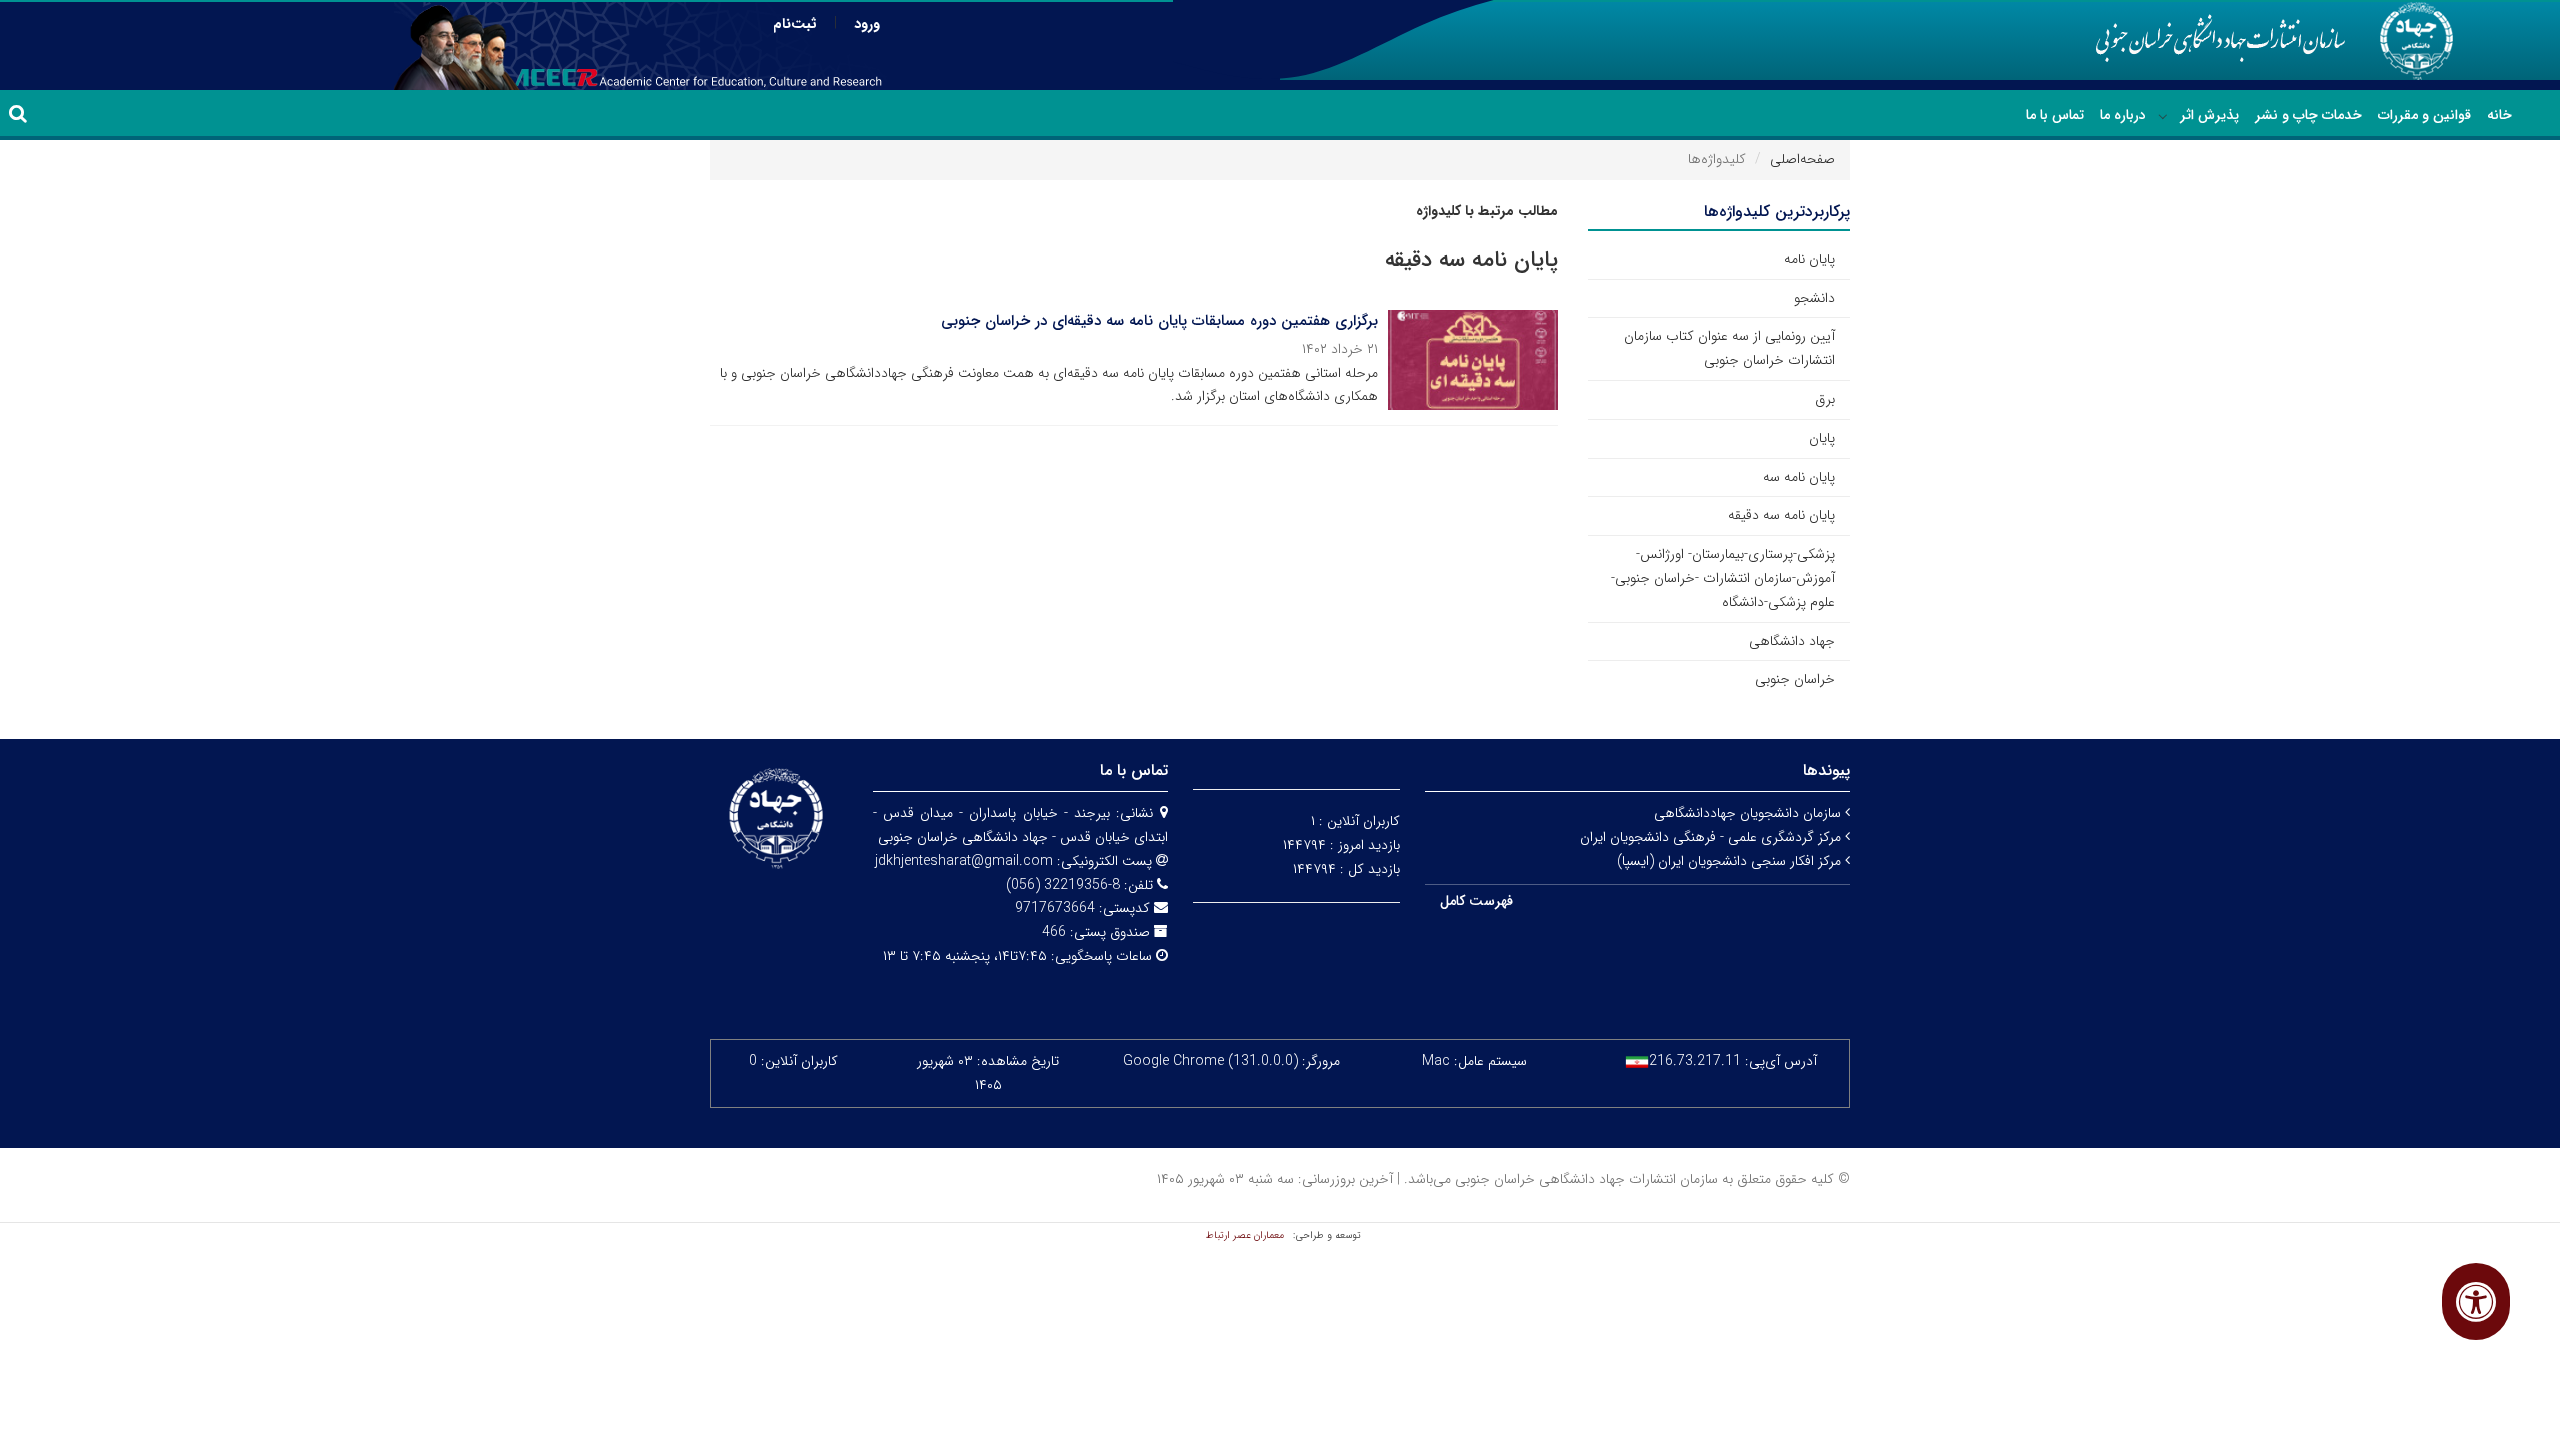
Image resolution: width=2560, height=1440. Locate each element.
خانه (2499, 115)
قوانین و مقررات (2424, 115)
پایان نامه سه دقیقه (1781, 515)
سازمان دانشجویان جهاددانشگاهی (1749, 813)
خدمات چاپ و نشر (2308, 115)
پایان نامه (1809, 259)
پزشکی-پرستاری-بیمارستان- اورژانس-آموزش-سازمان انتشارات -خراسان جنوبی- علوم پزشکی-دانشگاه (1723, 578)
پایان (1822, 438)
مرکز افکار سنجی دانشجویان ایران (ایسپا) (1731, 861)
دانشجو (1814, 298)
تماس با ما (2055, 115)
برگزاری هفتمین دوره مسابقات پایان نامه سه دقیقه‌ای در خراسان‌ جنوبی (1159, 321)
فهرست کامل (1476, 901)
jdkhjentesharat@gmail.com (964, 861)
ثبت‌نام (795, 24)
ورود (867, 24)
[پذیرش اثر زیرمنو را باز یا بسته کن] (2163, 116)
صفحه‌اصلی (1802, 159)
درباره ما (2123, 115)
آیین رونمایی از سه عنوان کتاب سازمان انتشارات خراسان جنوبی (1729, 348)
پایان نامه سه (1799, 477)
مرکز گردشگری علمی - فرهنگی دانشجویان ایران (1712, 837)
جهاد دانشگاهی (1792, 641)
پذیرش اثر (2209, 115)
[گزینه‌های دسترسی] (2476, 1301)
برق (1825, 399)
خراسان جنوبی (1795, 679)
